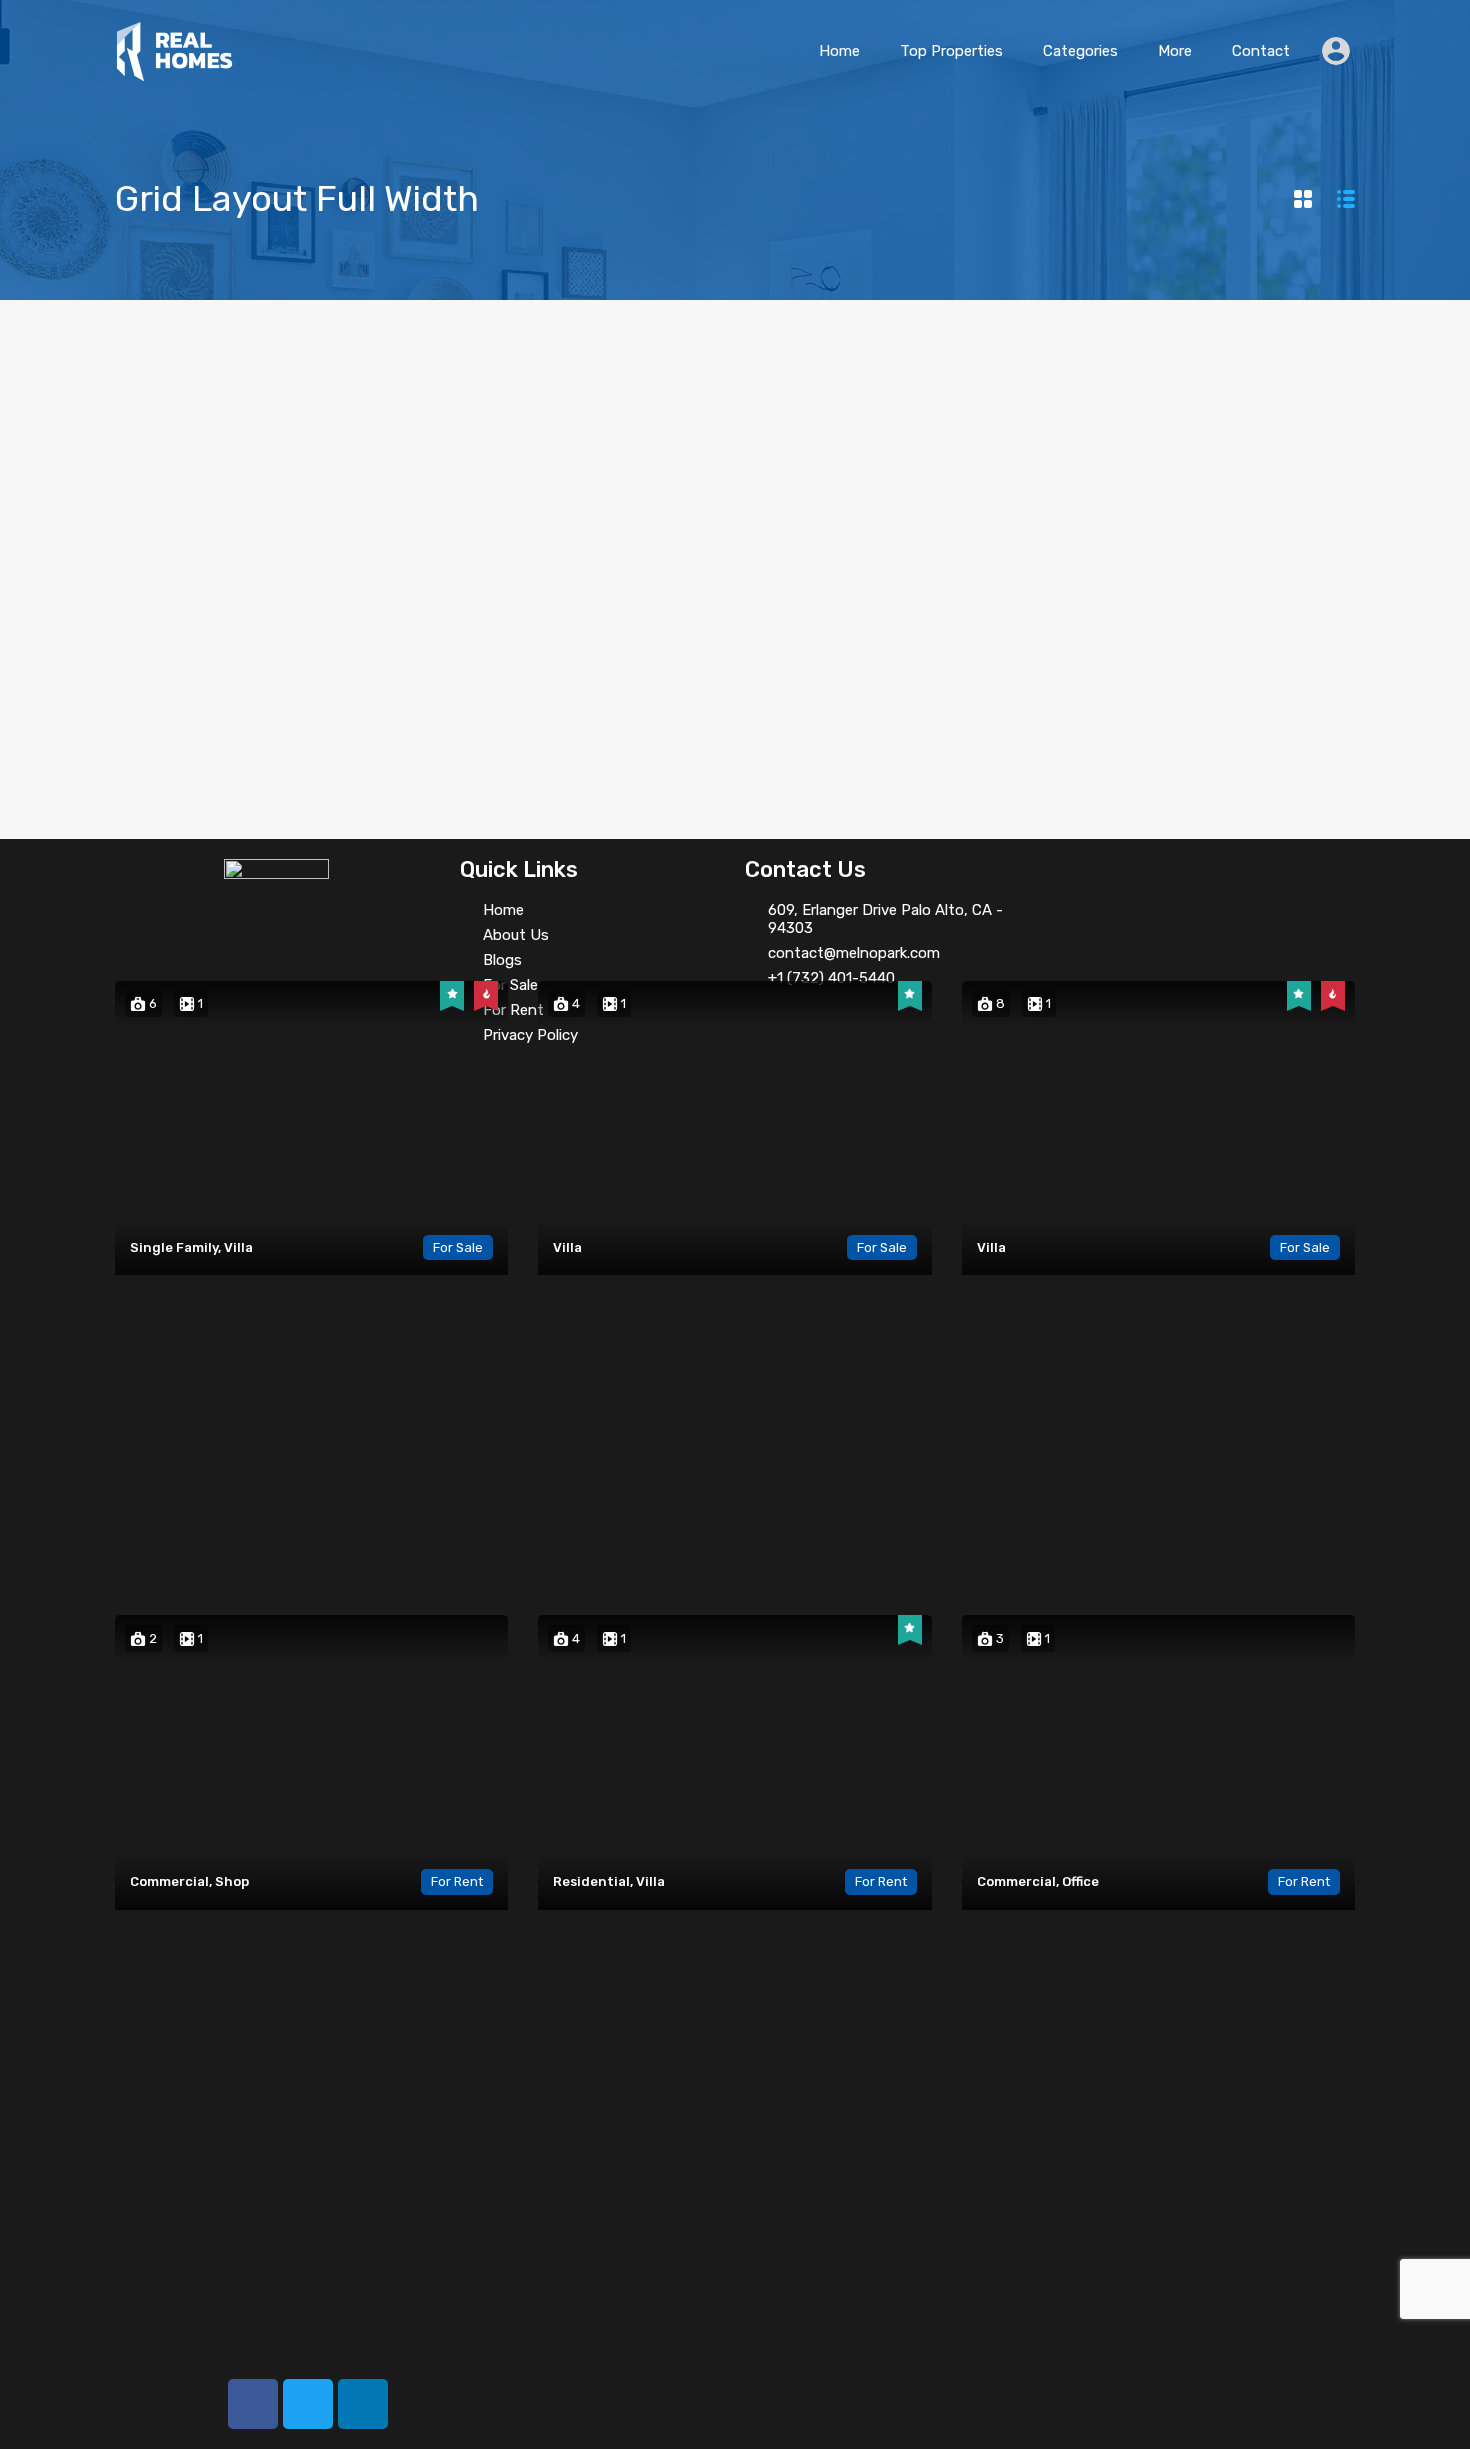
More (1175, 51)
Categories (1080, 51)
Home (839, 51)
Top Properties (951, 51)
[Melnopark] (174, 73)
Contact (1261, 51)
